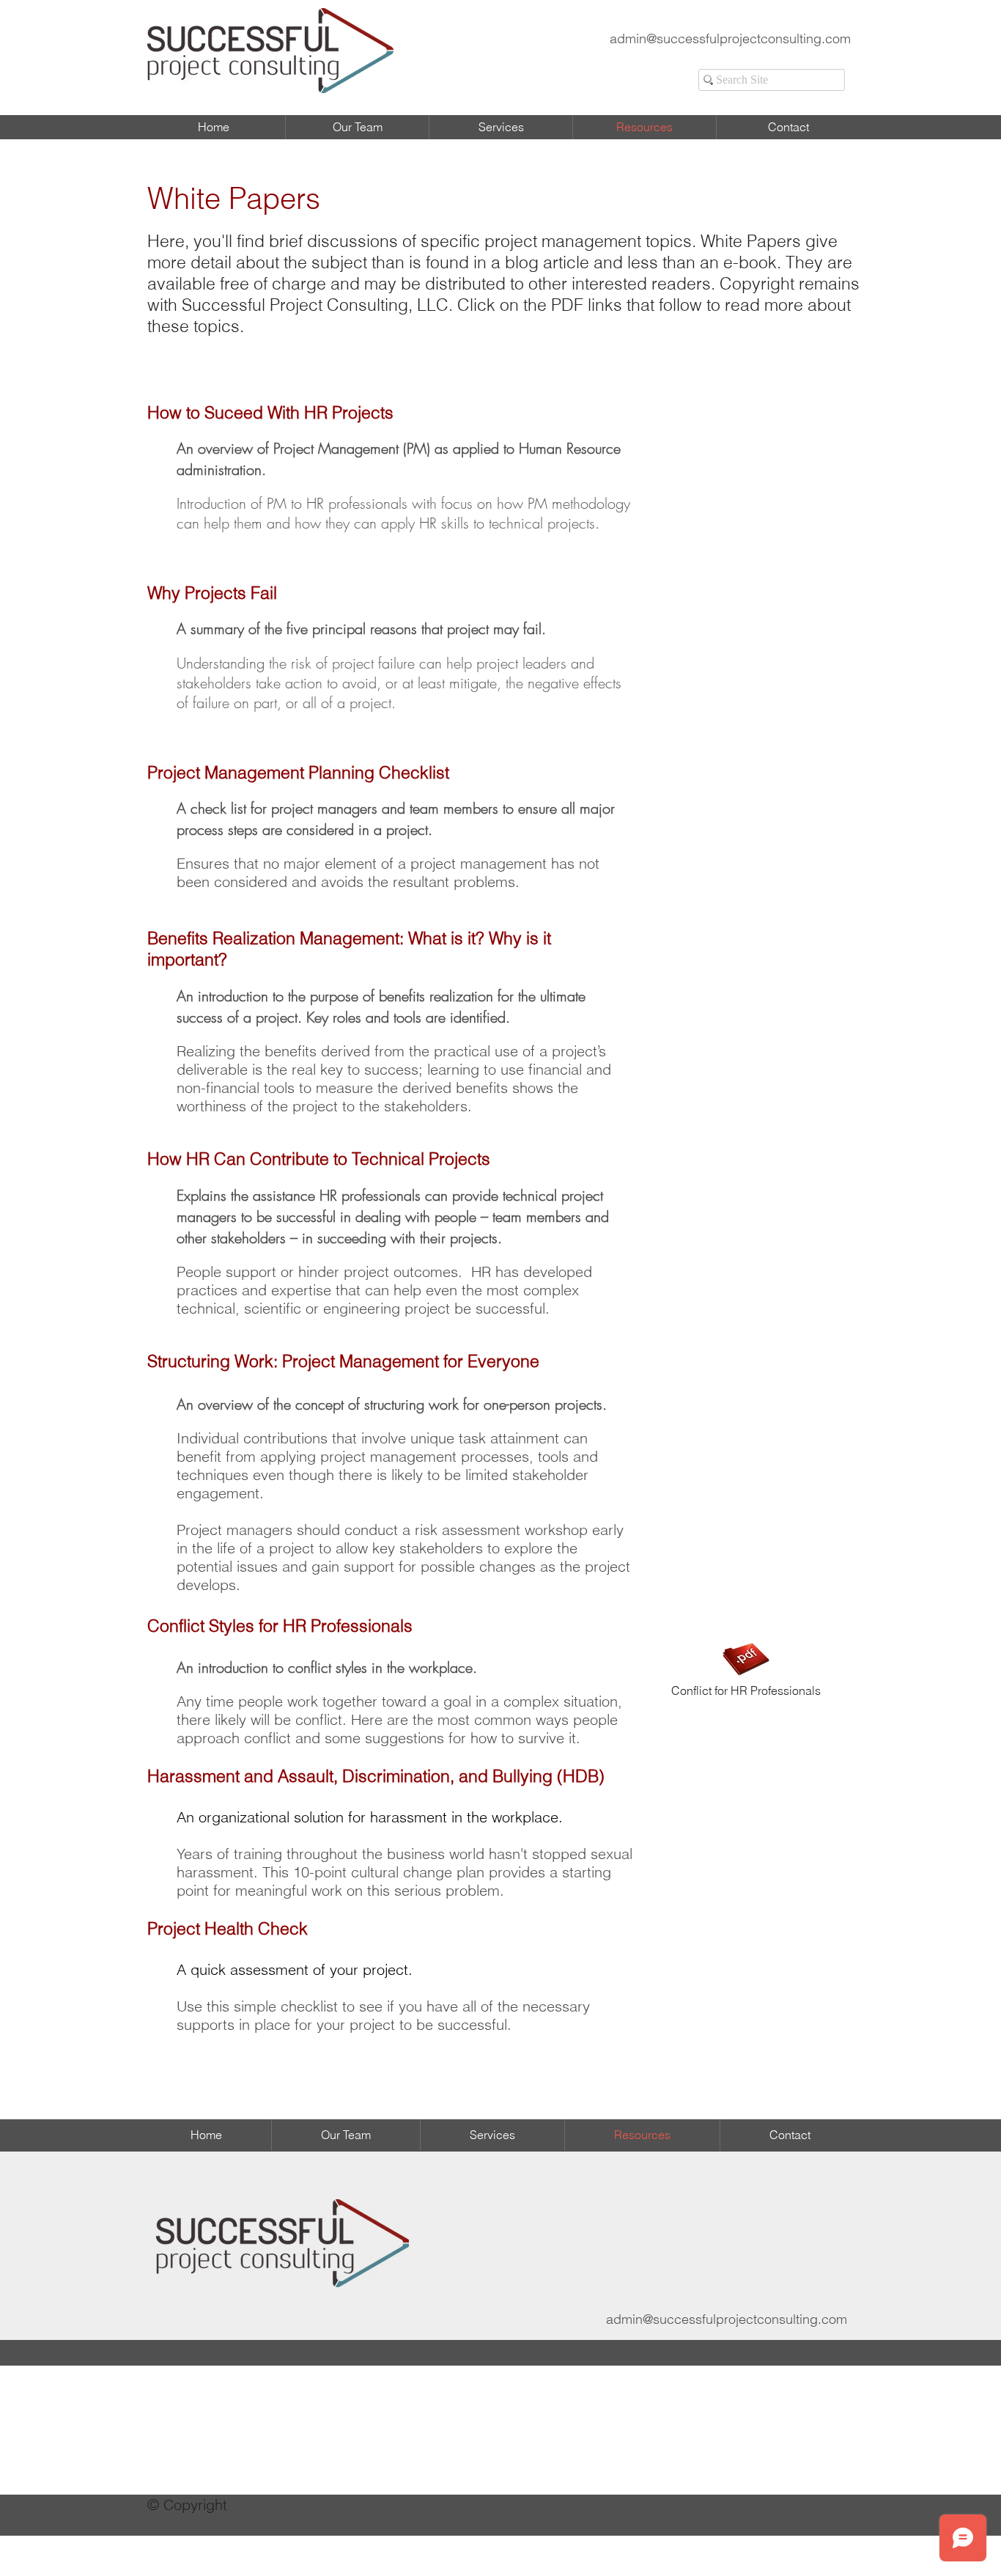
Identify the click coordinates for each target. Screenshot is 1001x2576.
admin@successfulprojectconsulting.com (730, 38)
